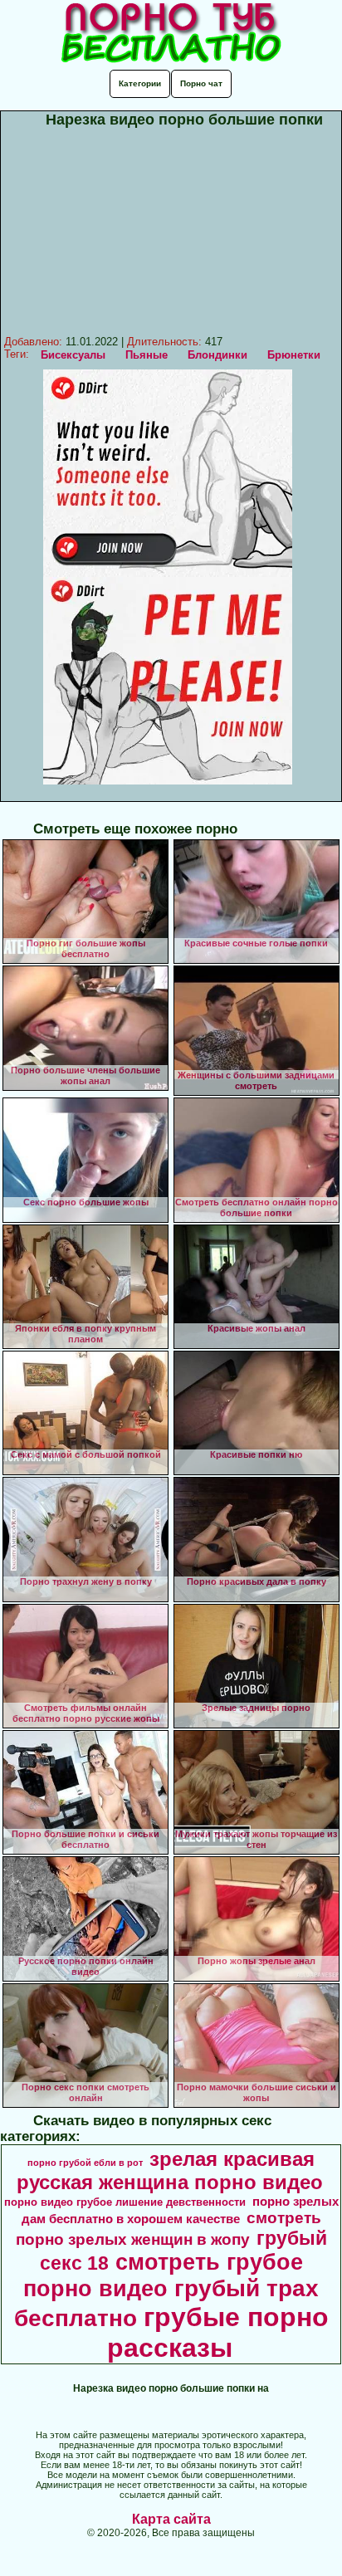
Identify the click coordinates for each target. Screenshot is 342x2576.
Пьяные (147, 355)
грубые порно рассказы (218, 2332)
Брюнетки (294, 355)
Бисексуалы (73, 355)
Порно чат (201, 83)
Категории (140, 83)
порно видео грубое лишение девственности (125, 2202)
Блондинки (217, 355)
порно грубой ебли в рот (85, 2163)
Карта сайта (171, 2519)
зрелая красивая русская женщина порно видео (170, 2170)
